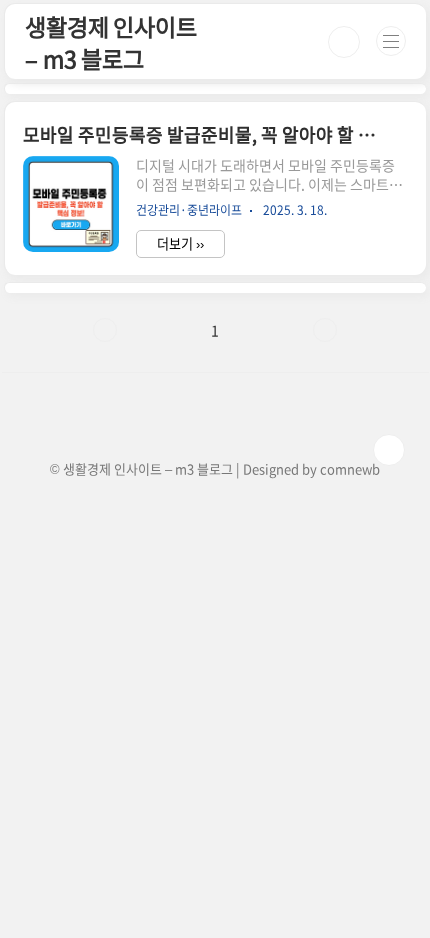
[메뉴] (391, 41)
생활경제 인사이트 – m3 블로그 (110, 42)
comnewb (350, 468)
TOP (389, 450)
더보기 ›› (180, 243)
